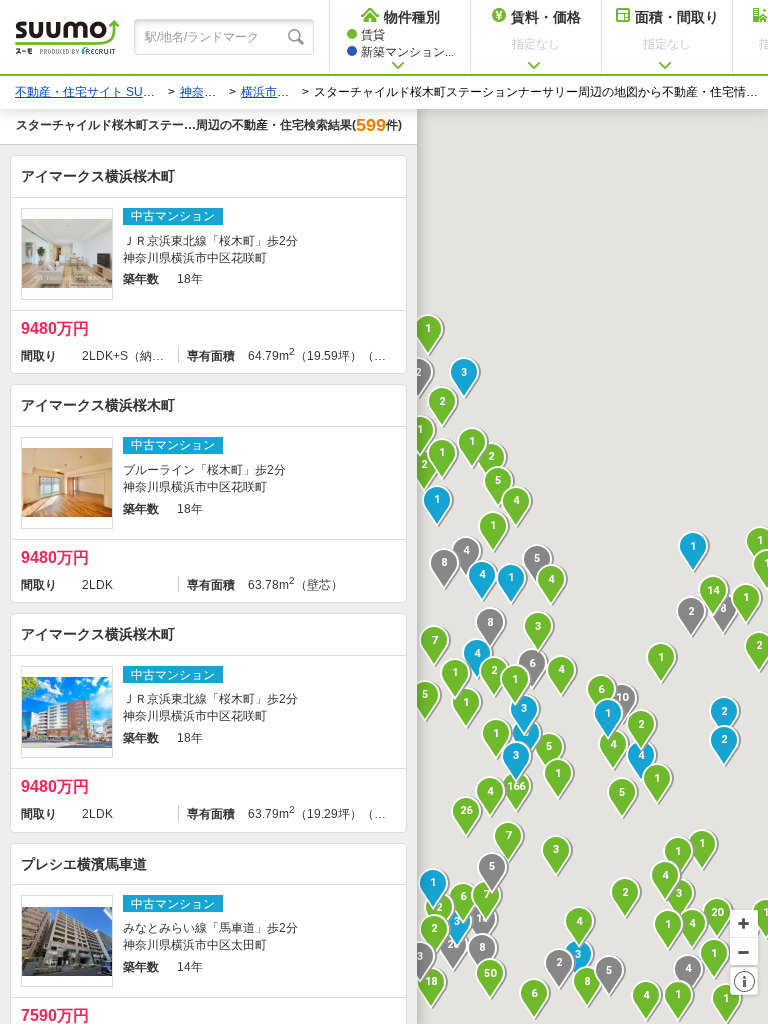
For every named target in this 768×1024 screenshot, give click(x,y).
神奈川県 (204, 92)
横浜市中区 (271, 92)
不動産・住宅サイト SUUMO (93, 92)
